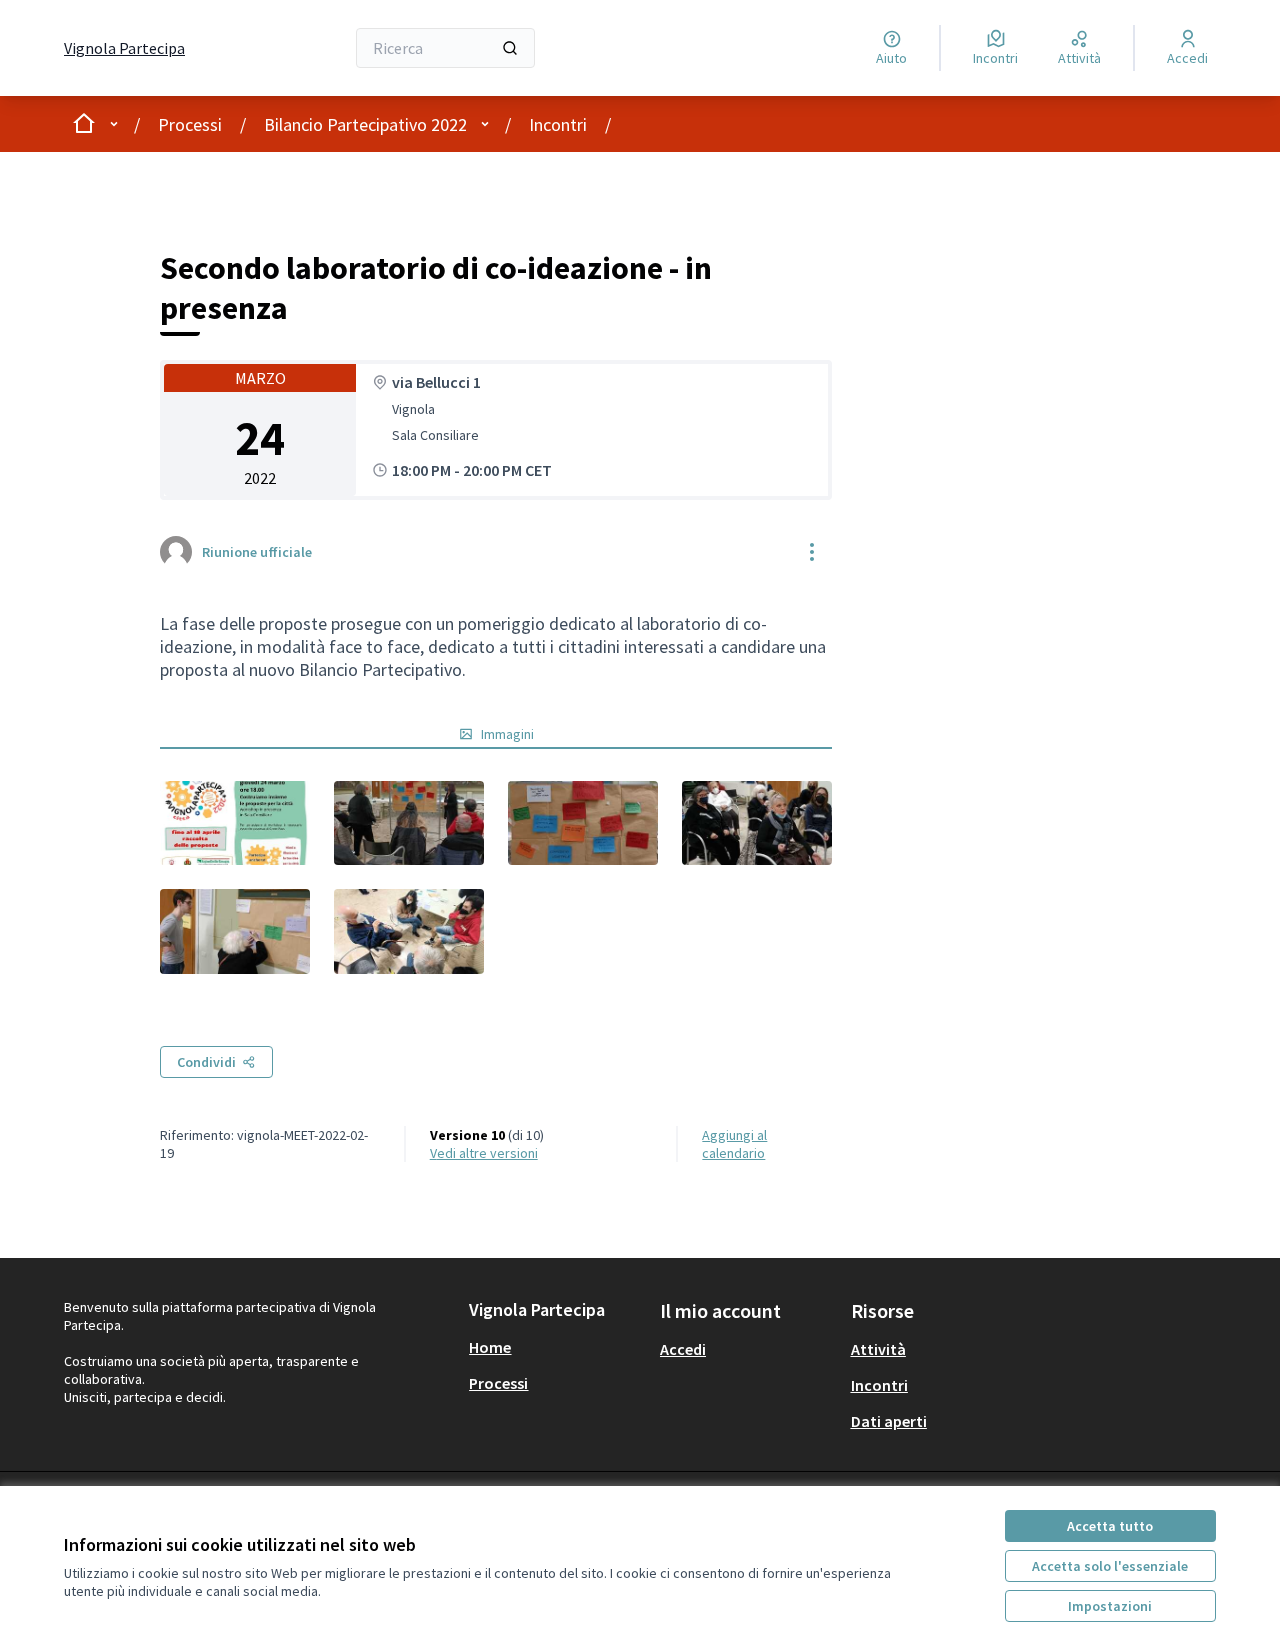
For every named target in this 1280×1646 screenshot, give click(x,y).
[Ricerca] (510, 48)
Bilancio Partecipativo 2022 (365, 124)
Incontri (558, 124)
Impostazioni (1110, 1606)
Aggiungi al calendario (734, 1144)
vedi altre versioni (484, 1153)
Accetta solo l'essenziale (1110, 1566)
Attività (878, 1349)
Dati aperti (889, 1421)
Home (490, 1347)
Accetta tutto (1110, 1526)
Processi (190, 124)
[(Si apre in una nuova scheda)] (235, 823)
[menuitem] (556, 1347)
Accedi (683, 1349)
